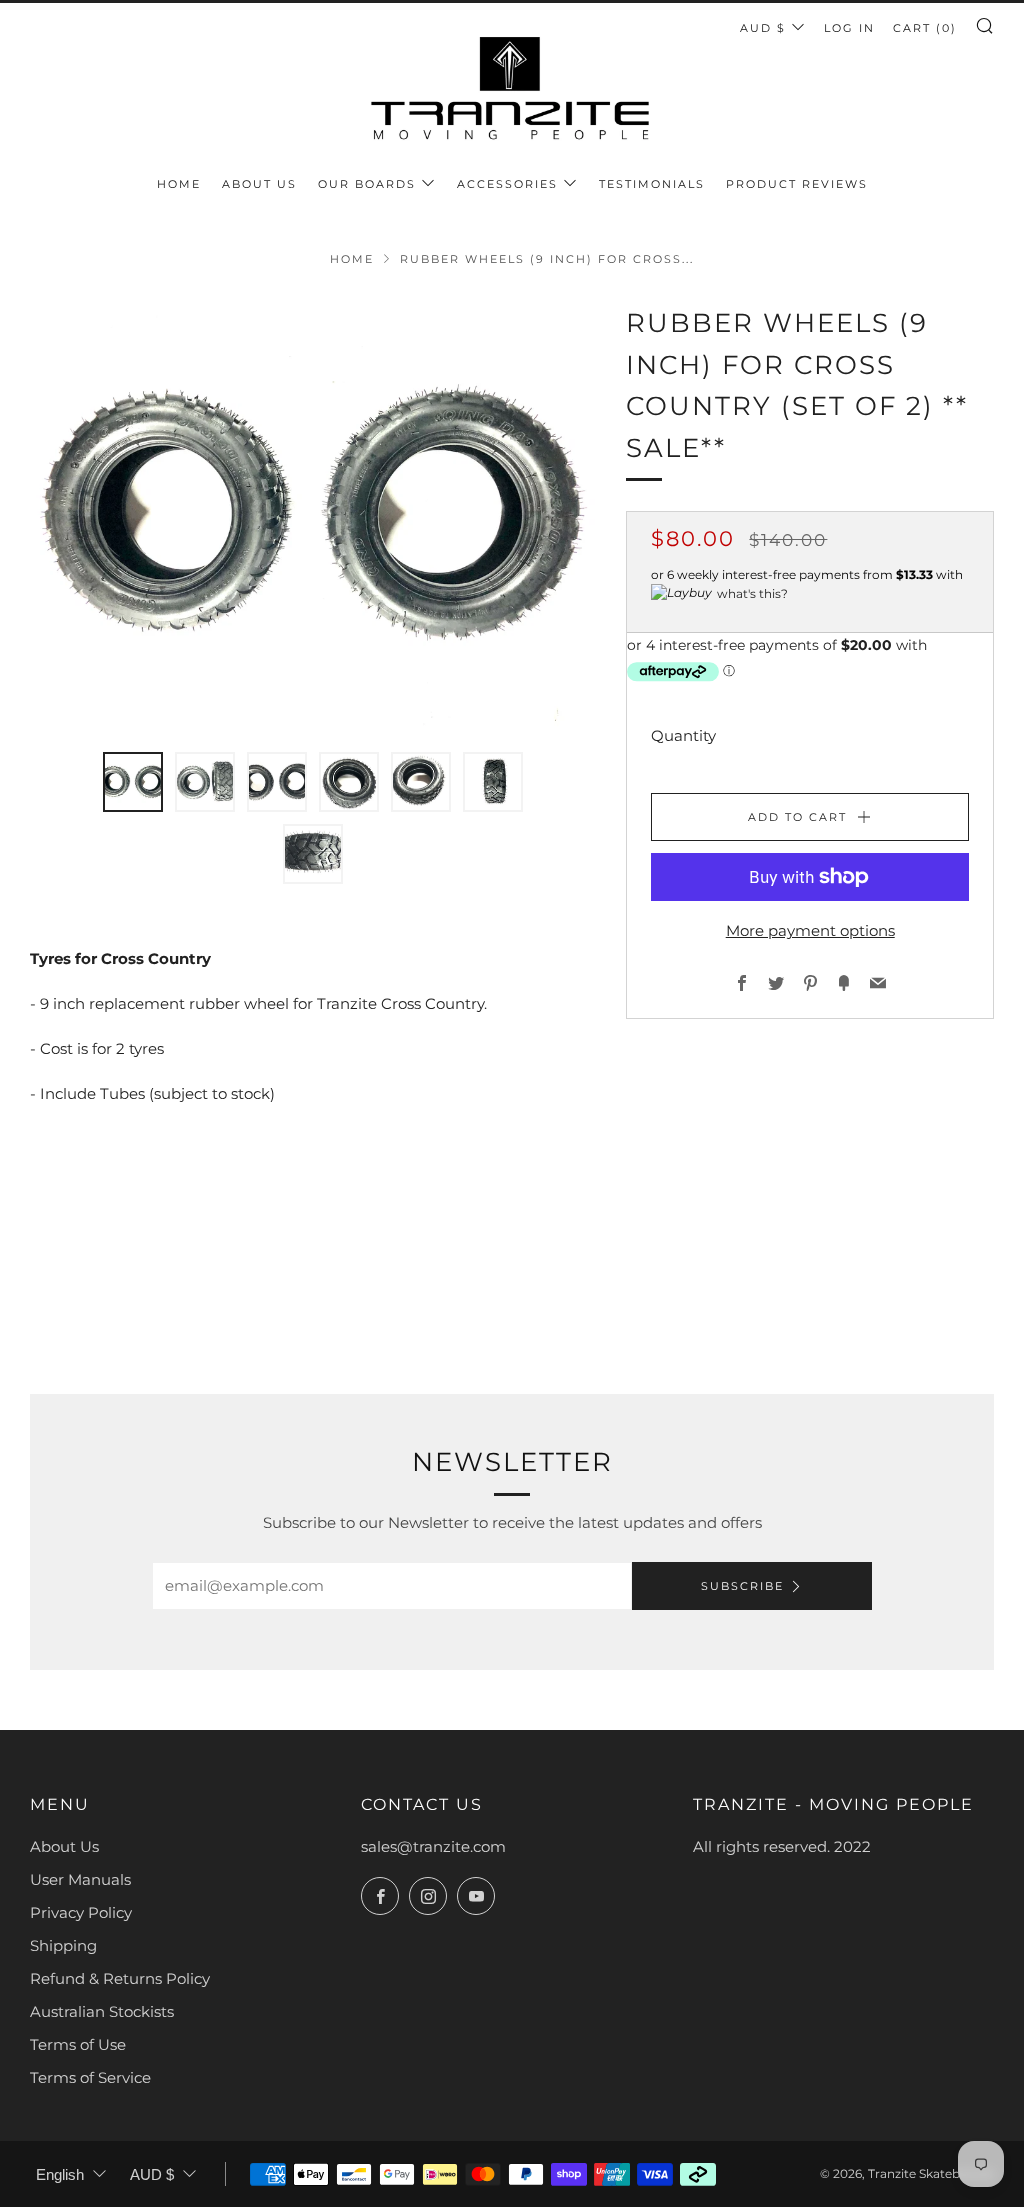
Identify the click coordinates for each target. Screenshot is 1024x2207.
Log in (849, 28)
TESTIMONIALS (652, 184)
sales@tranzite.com (433, 1846)
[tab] (133, 782)
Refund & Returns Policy (120, 1978)
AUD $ (763, 28)
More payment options (810, 930)
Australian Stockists (102, 2011)
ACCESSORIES (507, 184)
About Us (64, 1846)
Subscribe (742, 1586)
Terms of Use (78, 2044)
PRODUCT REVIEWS (797, 184)
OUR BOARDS (367, 184)
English (60, 2174)
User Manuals (80, 1879)
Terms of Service (90, 2077)
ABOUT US (259, 184)
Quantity (683, 735)
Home (352, 259)
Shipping (63, 1945)
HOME (179, 184)
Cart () (925, 28)
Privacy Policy (81, 1912)
